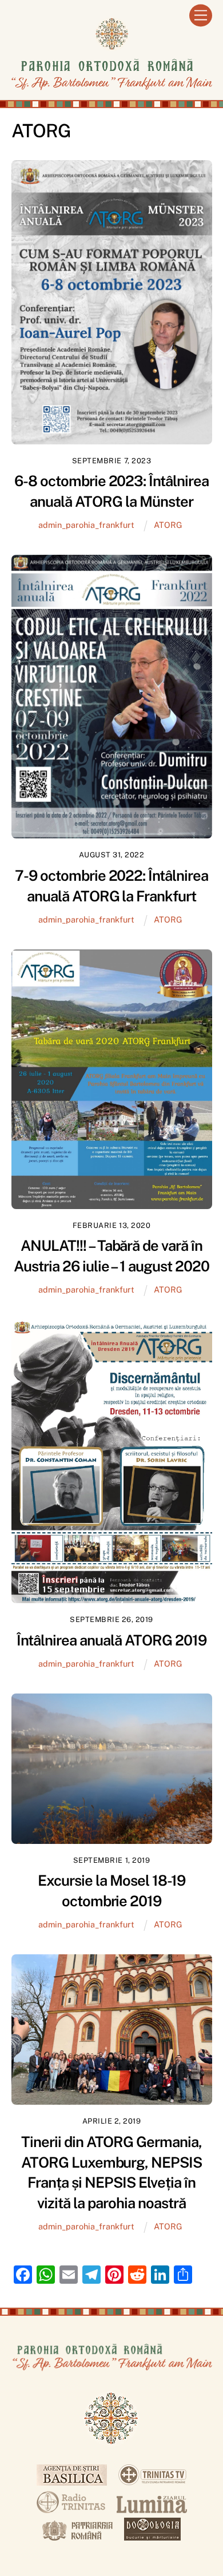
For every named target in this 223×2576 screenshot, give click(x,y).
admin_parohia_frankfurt (86, 525)
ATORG (168, 525)
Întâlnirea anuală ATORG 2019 (111, 1640)
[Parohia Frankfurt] (112, 88)
